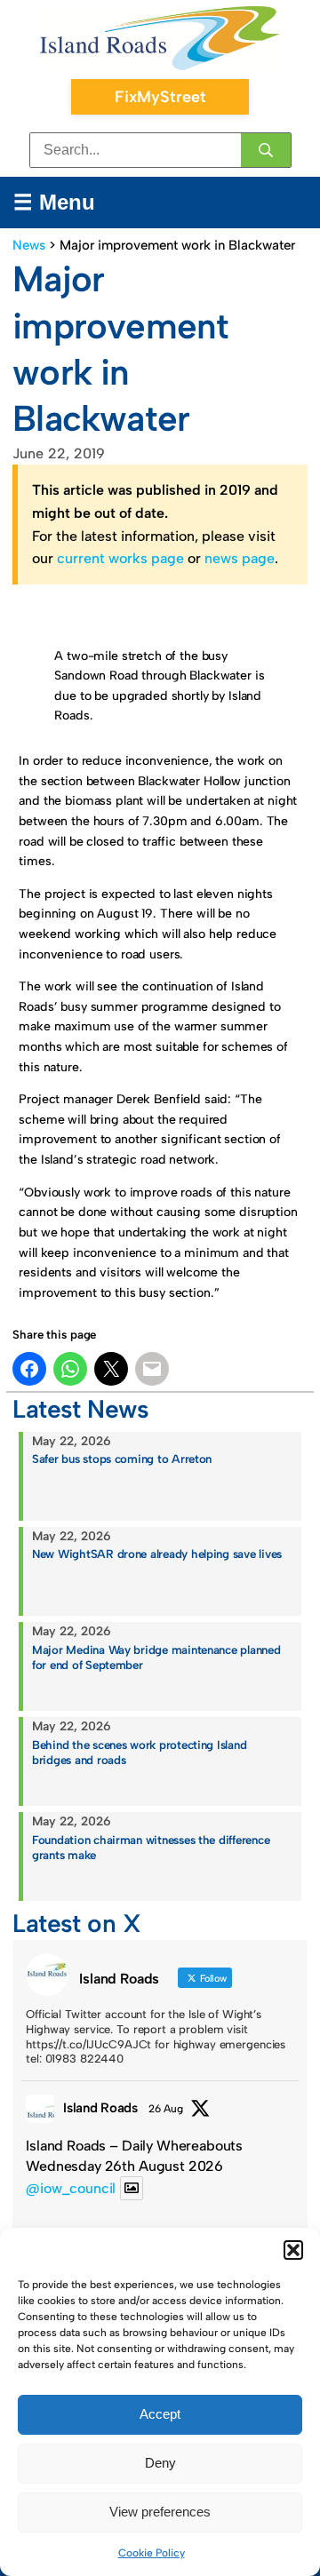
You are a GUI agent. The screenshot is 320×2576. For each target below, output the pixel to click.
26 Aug (166, 2109)
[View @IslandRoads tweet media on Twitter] (132, 2188)
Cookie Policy (152, 2553)
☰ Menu (54, 202)
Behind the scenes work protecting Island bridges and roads (139, 1752)
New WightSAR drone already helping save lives (157, 1554)
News (29, 245)
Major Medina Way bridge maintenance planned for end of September (156, 1657)
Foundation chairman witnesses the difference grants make (151, 1847)
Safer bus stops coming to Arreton (122, 1459)
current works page (120, 558)
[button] (293, 2250)
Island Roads (100, 2108)
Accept (160, 2414)
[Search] (266, 150)
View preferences (160, 2512)
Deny (160, 2463)
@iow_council (71, 2188)
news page (240, 558)
